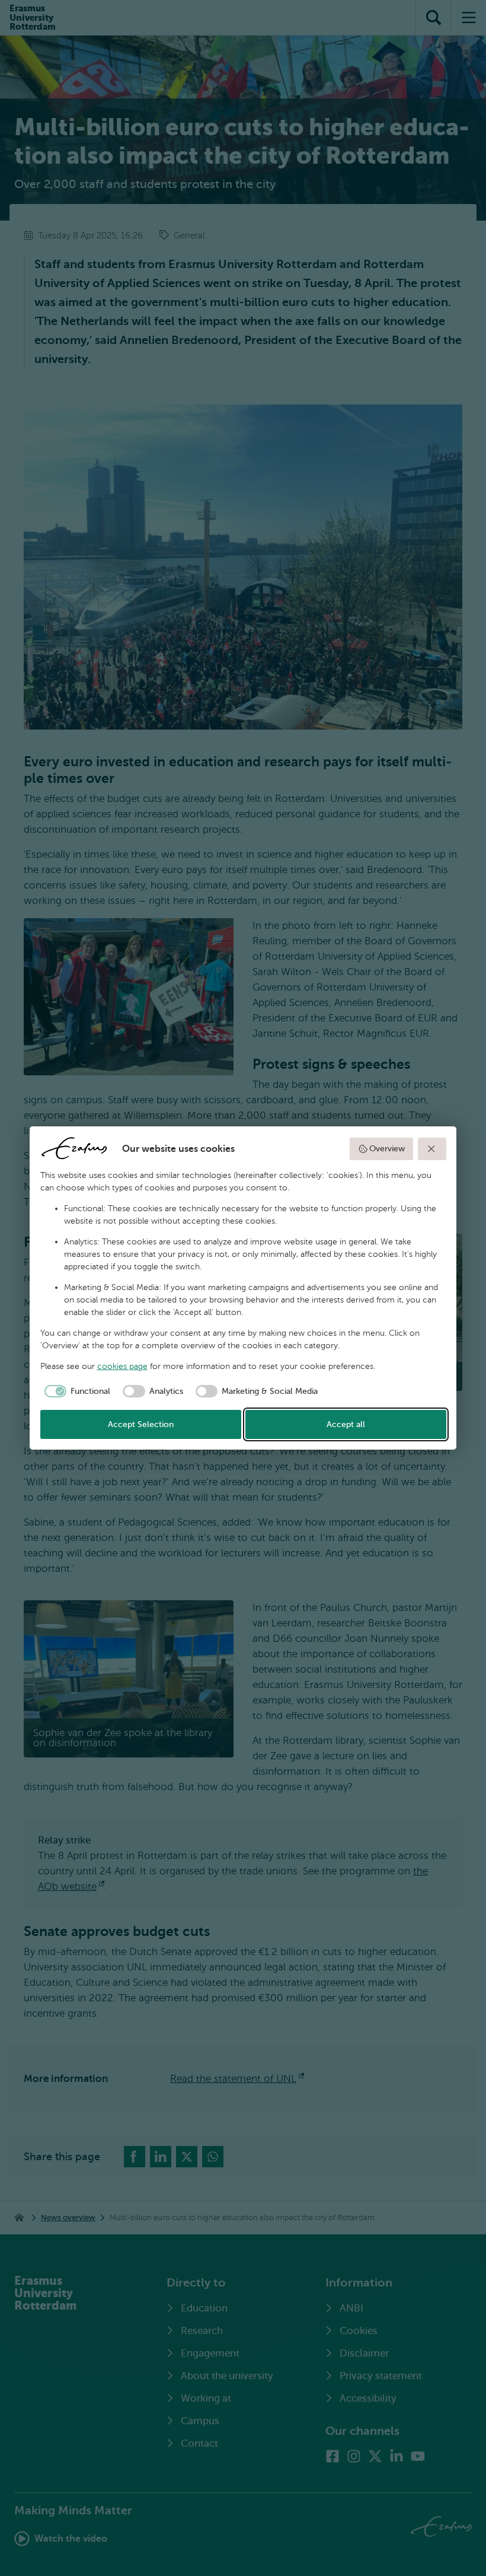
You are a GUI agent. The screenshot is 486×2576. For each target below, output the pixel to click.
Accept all (346, 1424)
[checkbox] (76, 1392)
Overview (387, 1149)
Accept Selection (141, 1424)
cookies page (122, 1366)
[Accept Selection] (432, 1149)
